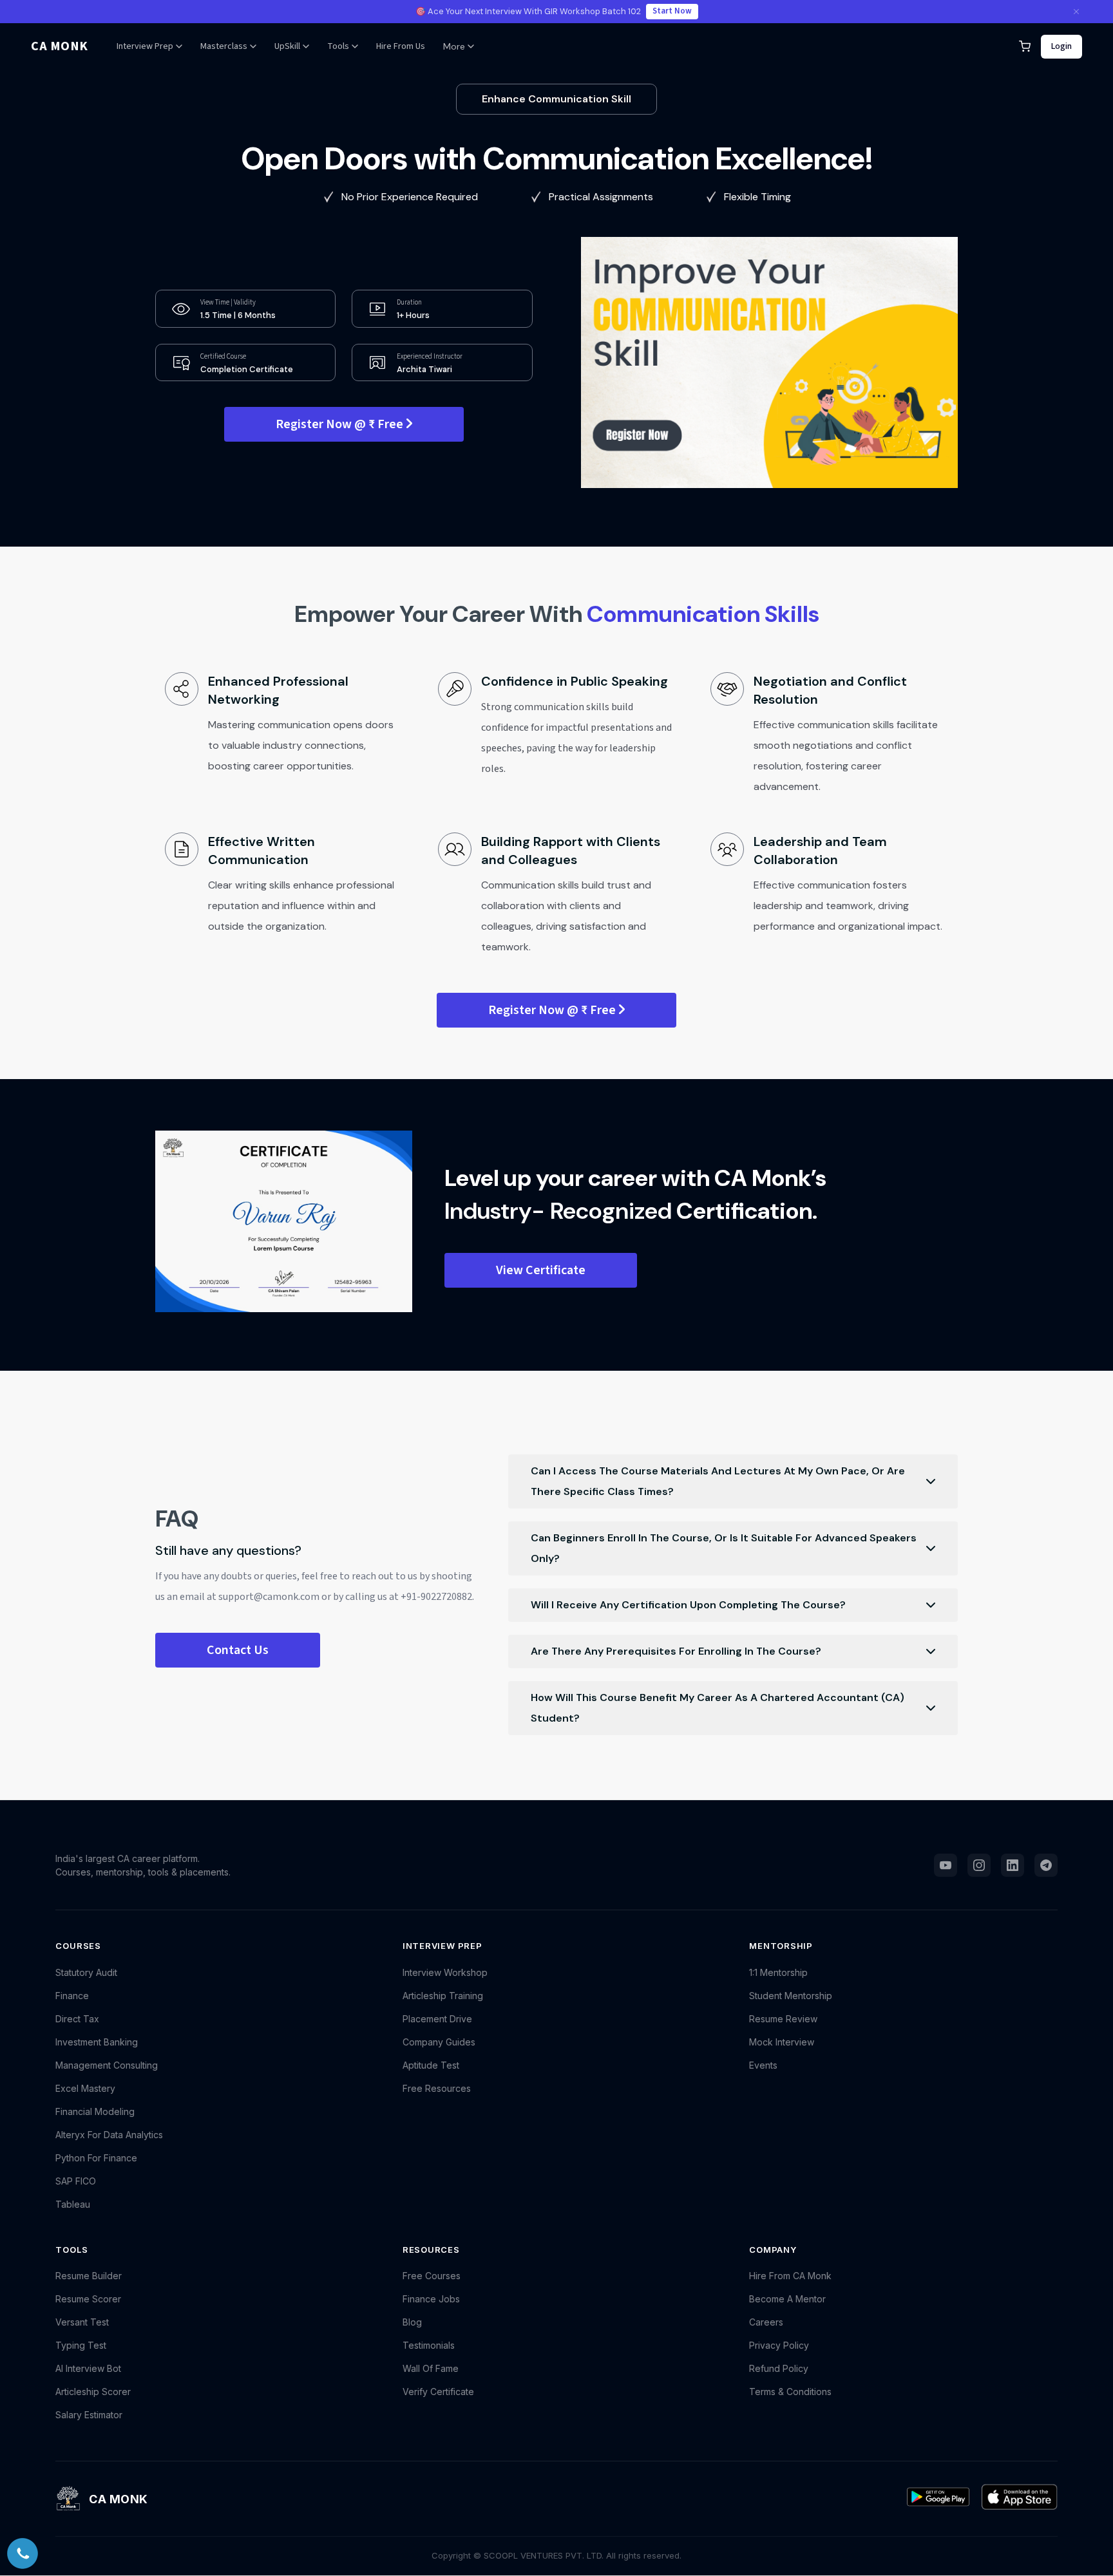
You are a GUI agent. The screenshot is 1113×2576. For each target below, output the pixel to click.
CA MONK (60, 46)
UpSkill (287, 46)
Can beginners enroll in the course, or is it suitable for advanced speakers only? (724, 1548)
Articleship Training (443, 1996)
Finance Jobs (431, 2299)
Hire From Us (401, 46)
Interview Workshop (445, 1972)
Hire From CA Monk (790, 2276)
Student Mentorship (791, 1996)
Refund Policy (779, 2368)
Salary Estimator (89, 2415)
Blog (412, 2322)
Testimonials (429, 2345)
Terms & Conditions (790, 2392)
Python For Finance (96, 2158)
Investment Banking (97, 2042)
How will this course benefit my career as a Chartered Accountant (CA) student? (718, 1708)
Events (763, 2065)
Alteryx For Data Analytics (109, 2135)
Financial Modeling (95, 2111)
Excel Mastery (85, 2088)
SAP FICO (76, 2181)
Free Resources (437, 2088)
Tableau (73, 2204)
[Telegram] (1046, 1865)
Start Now (672, 11)
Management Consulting (107, 2065)
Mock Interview (782, 2042)
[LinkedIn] (1013, 1865)
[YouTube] (946, 1865)
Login (1061, 46)
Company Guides (439, 2042)
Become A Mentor (787, 2299)
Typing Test (81, 2345)
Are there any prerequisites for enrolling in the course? (676, 1651)
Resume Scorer (88, 2299)
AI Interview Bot (88, 2368)
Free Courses (432, 2276)
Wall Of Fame (431, 2368)
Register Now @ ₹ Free (341, 424)
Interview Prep (145, 46)
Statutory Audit (86, 1972)
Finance (72, 1996)
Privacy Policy (779, 2345)
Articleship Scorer (93, 2392)
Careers (766, 2322)
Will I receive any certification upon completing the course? (688, 1605)
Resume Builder (89, 2276)
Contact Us (238, 1650)
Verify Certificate (438, 2392)
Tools (338, 46)
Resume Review (783, 2019)
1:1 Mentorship (778, 1972)
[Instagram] (979, 1865)
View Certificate (541, 1270)
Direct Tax (77, 2019)
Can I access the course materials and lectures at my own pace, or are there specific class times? (718, 1481)
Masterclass (224, 46)
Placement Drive (437, 2019)
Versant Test (82, 2322)
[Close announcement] (1076, 12)
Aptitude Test (431, 2065)
